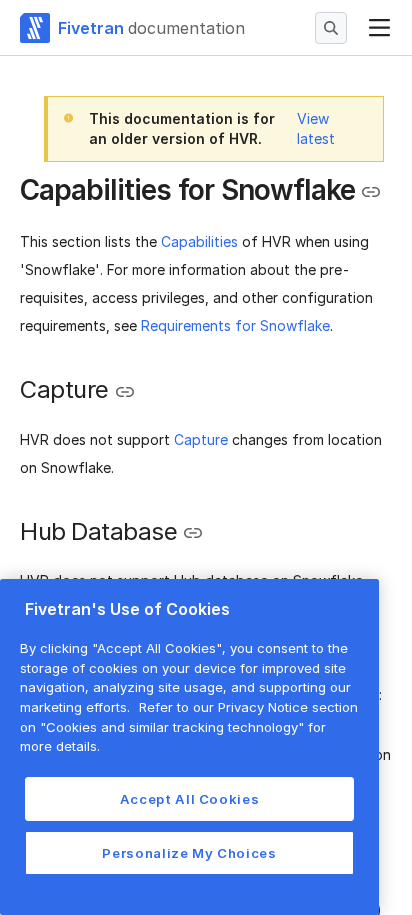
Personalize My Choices (189, 853)
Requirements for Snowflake (235, 325)
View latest (316, 128)
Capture (201, 439)
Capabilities (199, 241)
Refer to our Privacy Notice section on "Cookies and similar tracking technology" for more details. (189, 726)
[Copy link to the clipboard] (371, 192)
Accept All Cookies (190, 799)
